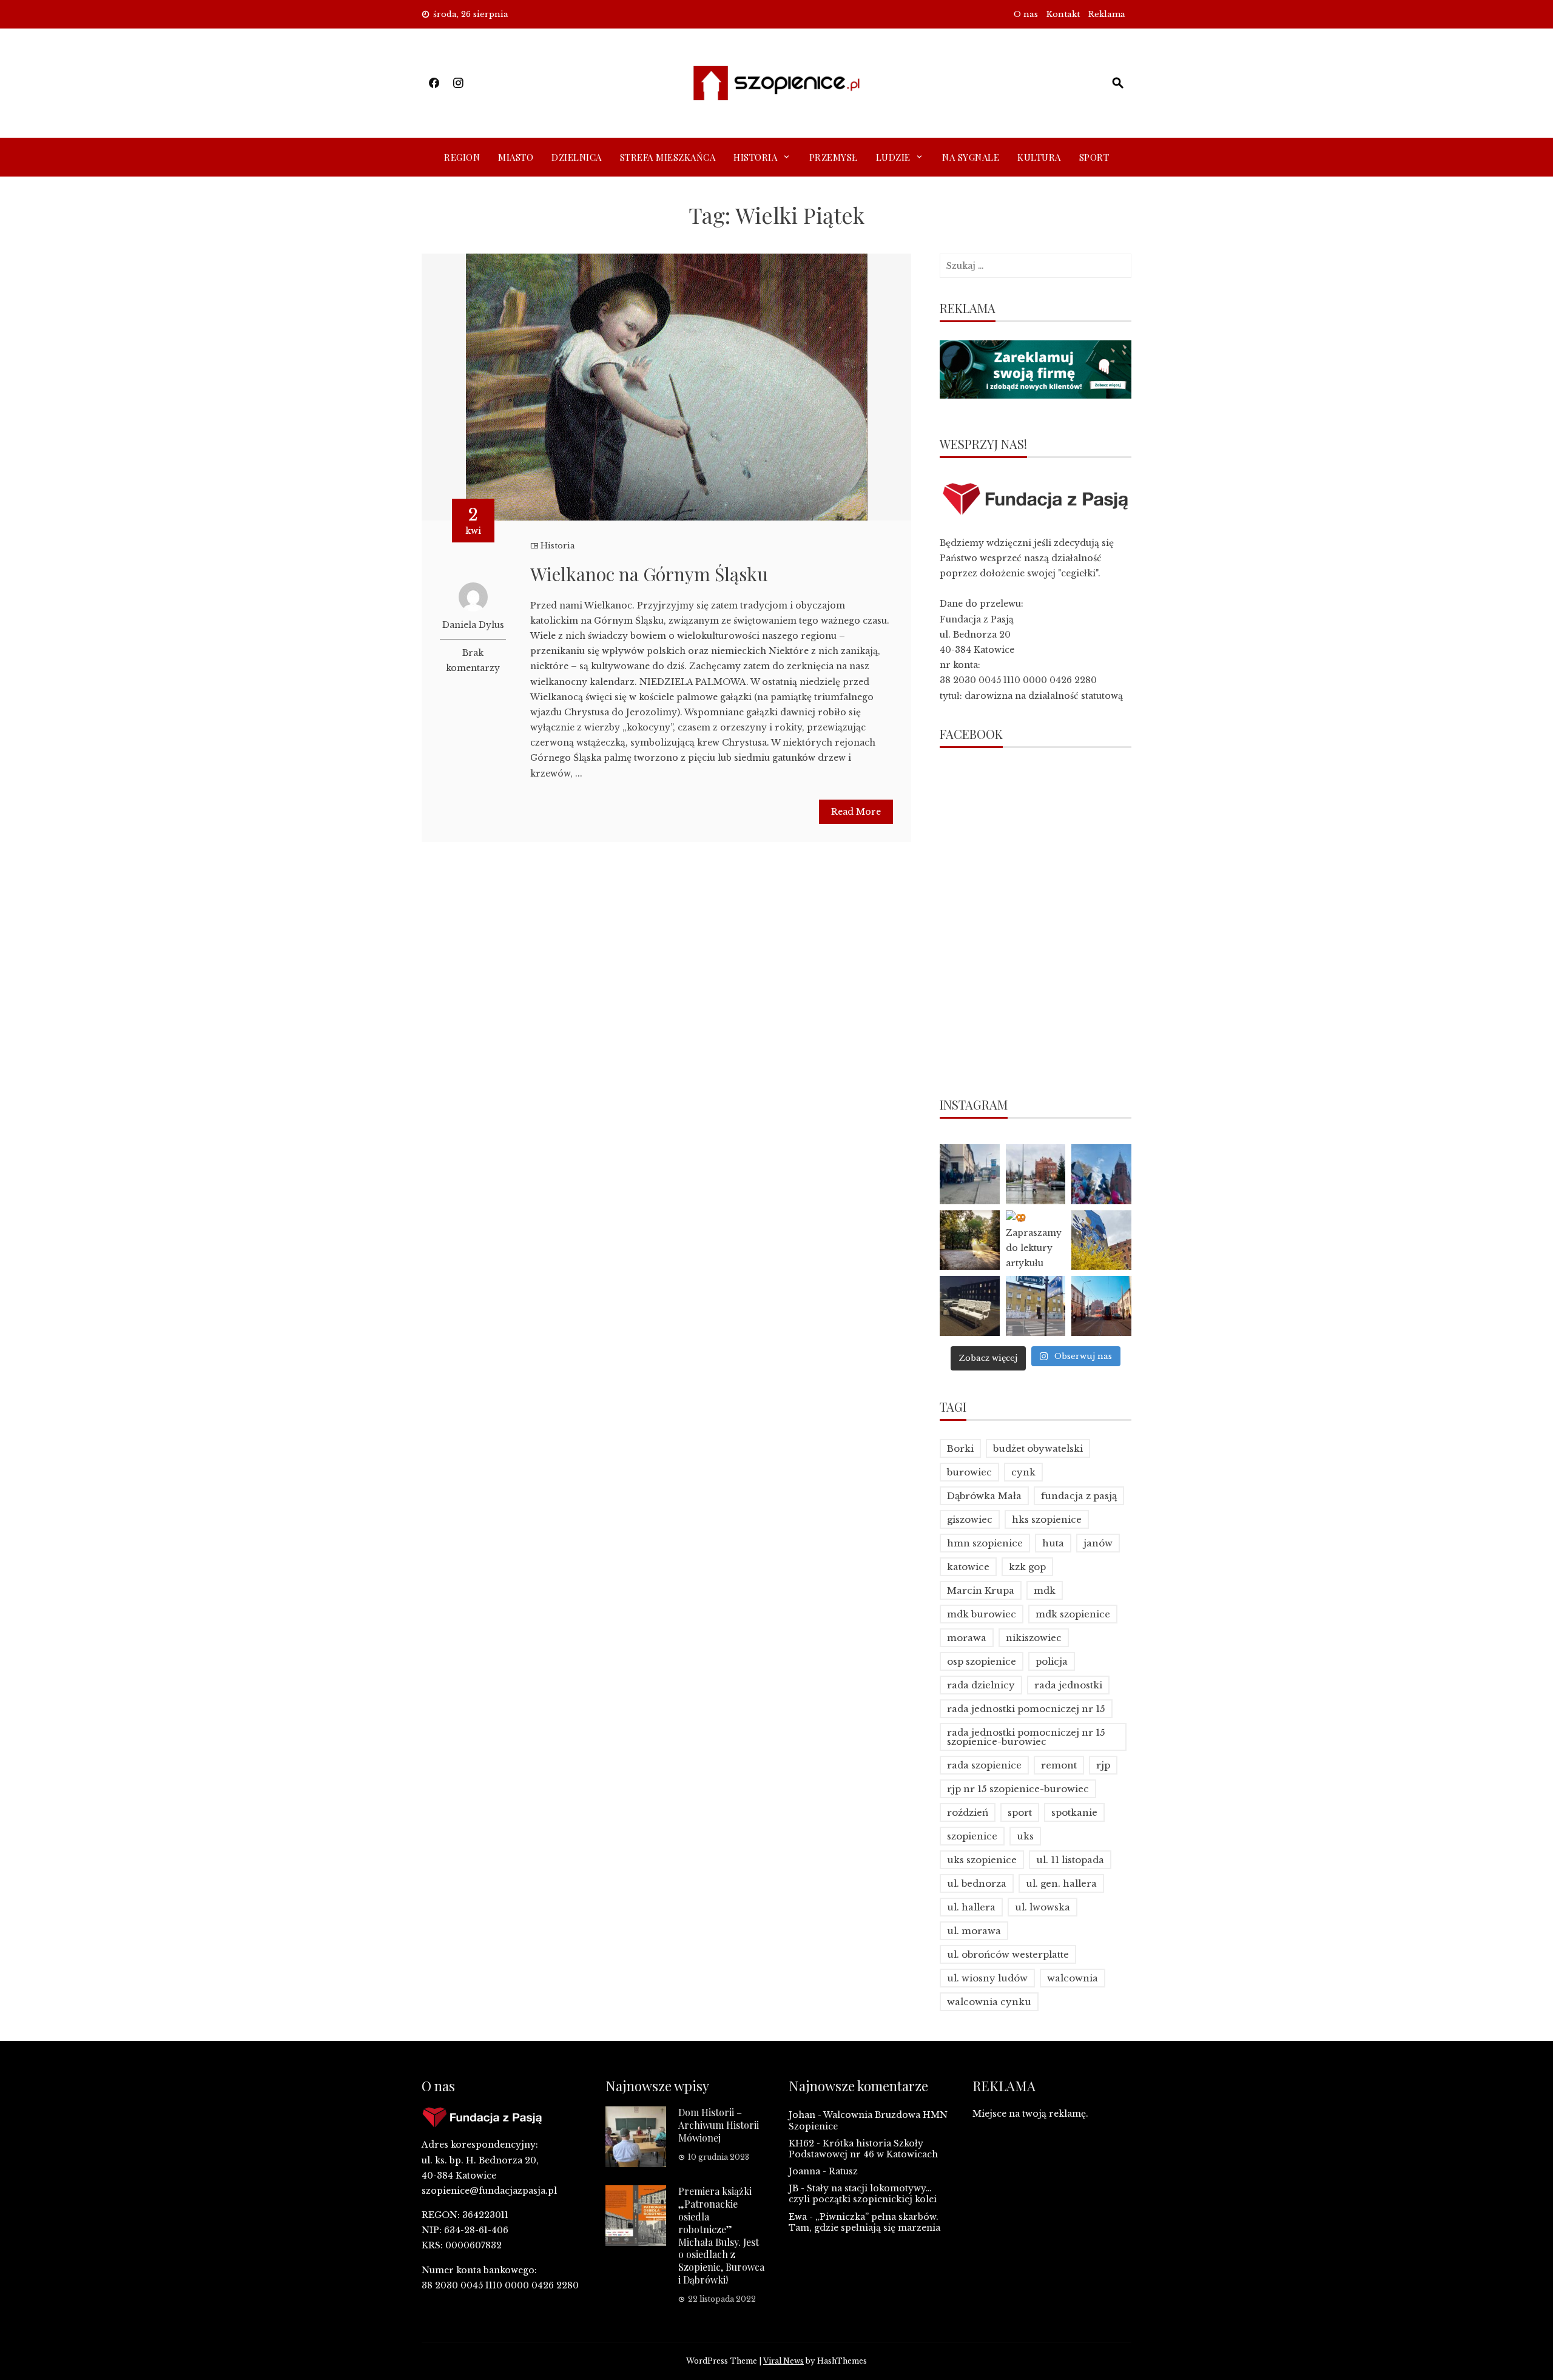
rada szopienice (984, 1765)
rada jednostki (1068, 1685)
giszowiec (970, 1519)
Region (462, 157)
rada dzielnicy (981, 1685)
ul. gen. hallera (1061, 1883)
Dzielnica (577, 157)
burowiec (969, 1472)
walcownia (1073, 1978)
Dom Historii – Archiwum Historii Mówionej (719, 2125)
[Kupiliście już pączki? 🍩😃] (970, 1174)
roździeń (968, 1812)
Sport (1094, 157)
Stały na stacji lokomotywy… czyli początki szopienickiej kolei (863, 2194)
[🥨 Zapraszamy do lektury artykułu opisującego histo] (1036, 1240)
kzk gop (1027, 1567)
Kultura (1039, 157)
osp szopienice (982, 1661)
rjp (1103, 1765)
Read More (856, 812)
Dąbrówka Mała (984, 1496)
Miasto (516, 157)
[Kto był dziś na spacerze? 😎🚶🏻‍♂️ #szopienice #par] (1101, 1240)
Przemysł (834, 157)
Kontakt (1063, 14)
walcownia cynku (989, 2002)
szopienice (972, 1836)
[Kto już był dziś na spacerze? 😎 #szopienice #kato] (1036, 1306)
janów (1098, 1543)
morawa (967, 1638)
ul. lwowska (1043, 1907)
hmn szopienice (985, 1543)
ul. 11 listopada (1070, 1860)
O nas (1026, 14)
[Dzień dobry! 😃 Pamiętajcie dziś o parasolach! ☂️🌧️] (1036, 1174)
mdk (1045, 1590)
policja (1052, 1661)
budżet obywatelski (1038, 1448)
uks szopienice (982, 1860)
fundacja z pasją (1079, 1496)
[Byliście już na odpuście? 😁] (1101, 1174)
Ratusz (843, 2171)
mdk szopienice (1073, 1614)
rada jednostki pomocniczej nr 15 (1026, 1709)
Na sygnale (971, 157)
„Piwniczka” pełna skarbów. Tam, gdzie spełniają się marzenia (864, 2222)
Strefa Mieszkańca (668, 157)
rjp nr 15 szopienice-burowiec (1018, 1789)
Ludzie (893, 157)
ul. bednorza (977, 1883)
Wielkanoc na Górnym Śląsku (649, 574)
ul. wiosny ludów (987, 1978)
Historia (755, 157)
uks (1025, 1836)
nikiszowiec (1034, 1638)
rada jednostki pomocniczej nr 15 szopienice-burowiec (1026, 1737)
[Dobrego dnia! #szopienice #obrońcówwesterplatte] (1101, 1306)
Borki (960, 1448)
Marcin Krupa (981, 1590)
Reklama (1107, 14)
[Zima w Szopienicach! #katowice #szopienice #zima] (970, 1306)
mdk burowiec (982, 1614)
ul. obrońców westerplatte (1008, 1954)
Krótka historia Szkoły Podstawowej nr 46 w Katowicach (863, 2149)
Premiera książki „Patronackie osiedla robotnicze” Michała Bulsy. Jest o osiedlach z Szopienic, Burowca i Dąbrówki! (721, 2235)
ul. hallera (971, 1907)
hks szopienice (1047, 1519)
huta (1053, 1543)
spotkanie (1074, 1812)
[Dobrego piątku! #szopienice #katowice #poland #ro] (970, 1240)
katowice (968, 1567)
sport (1020, 1812)
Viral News (783, 2361)
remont (1059, 1765)
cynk (1023, 1472)
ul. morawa (974, 1931)
